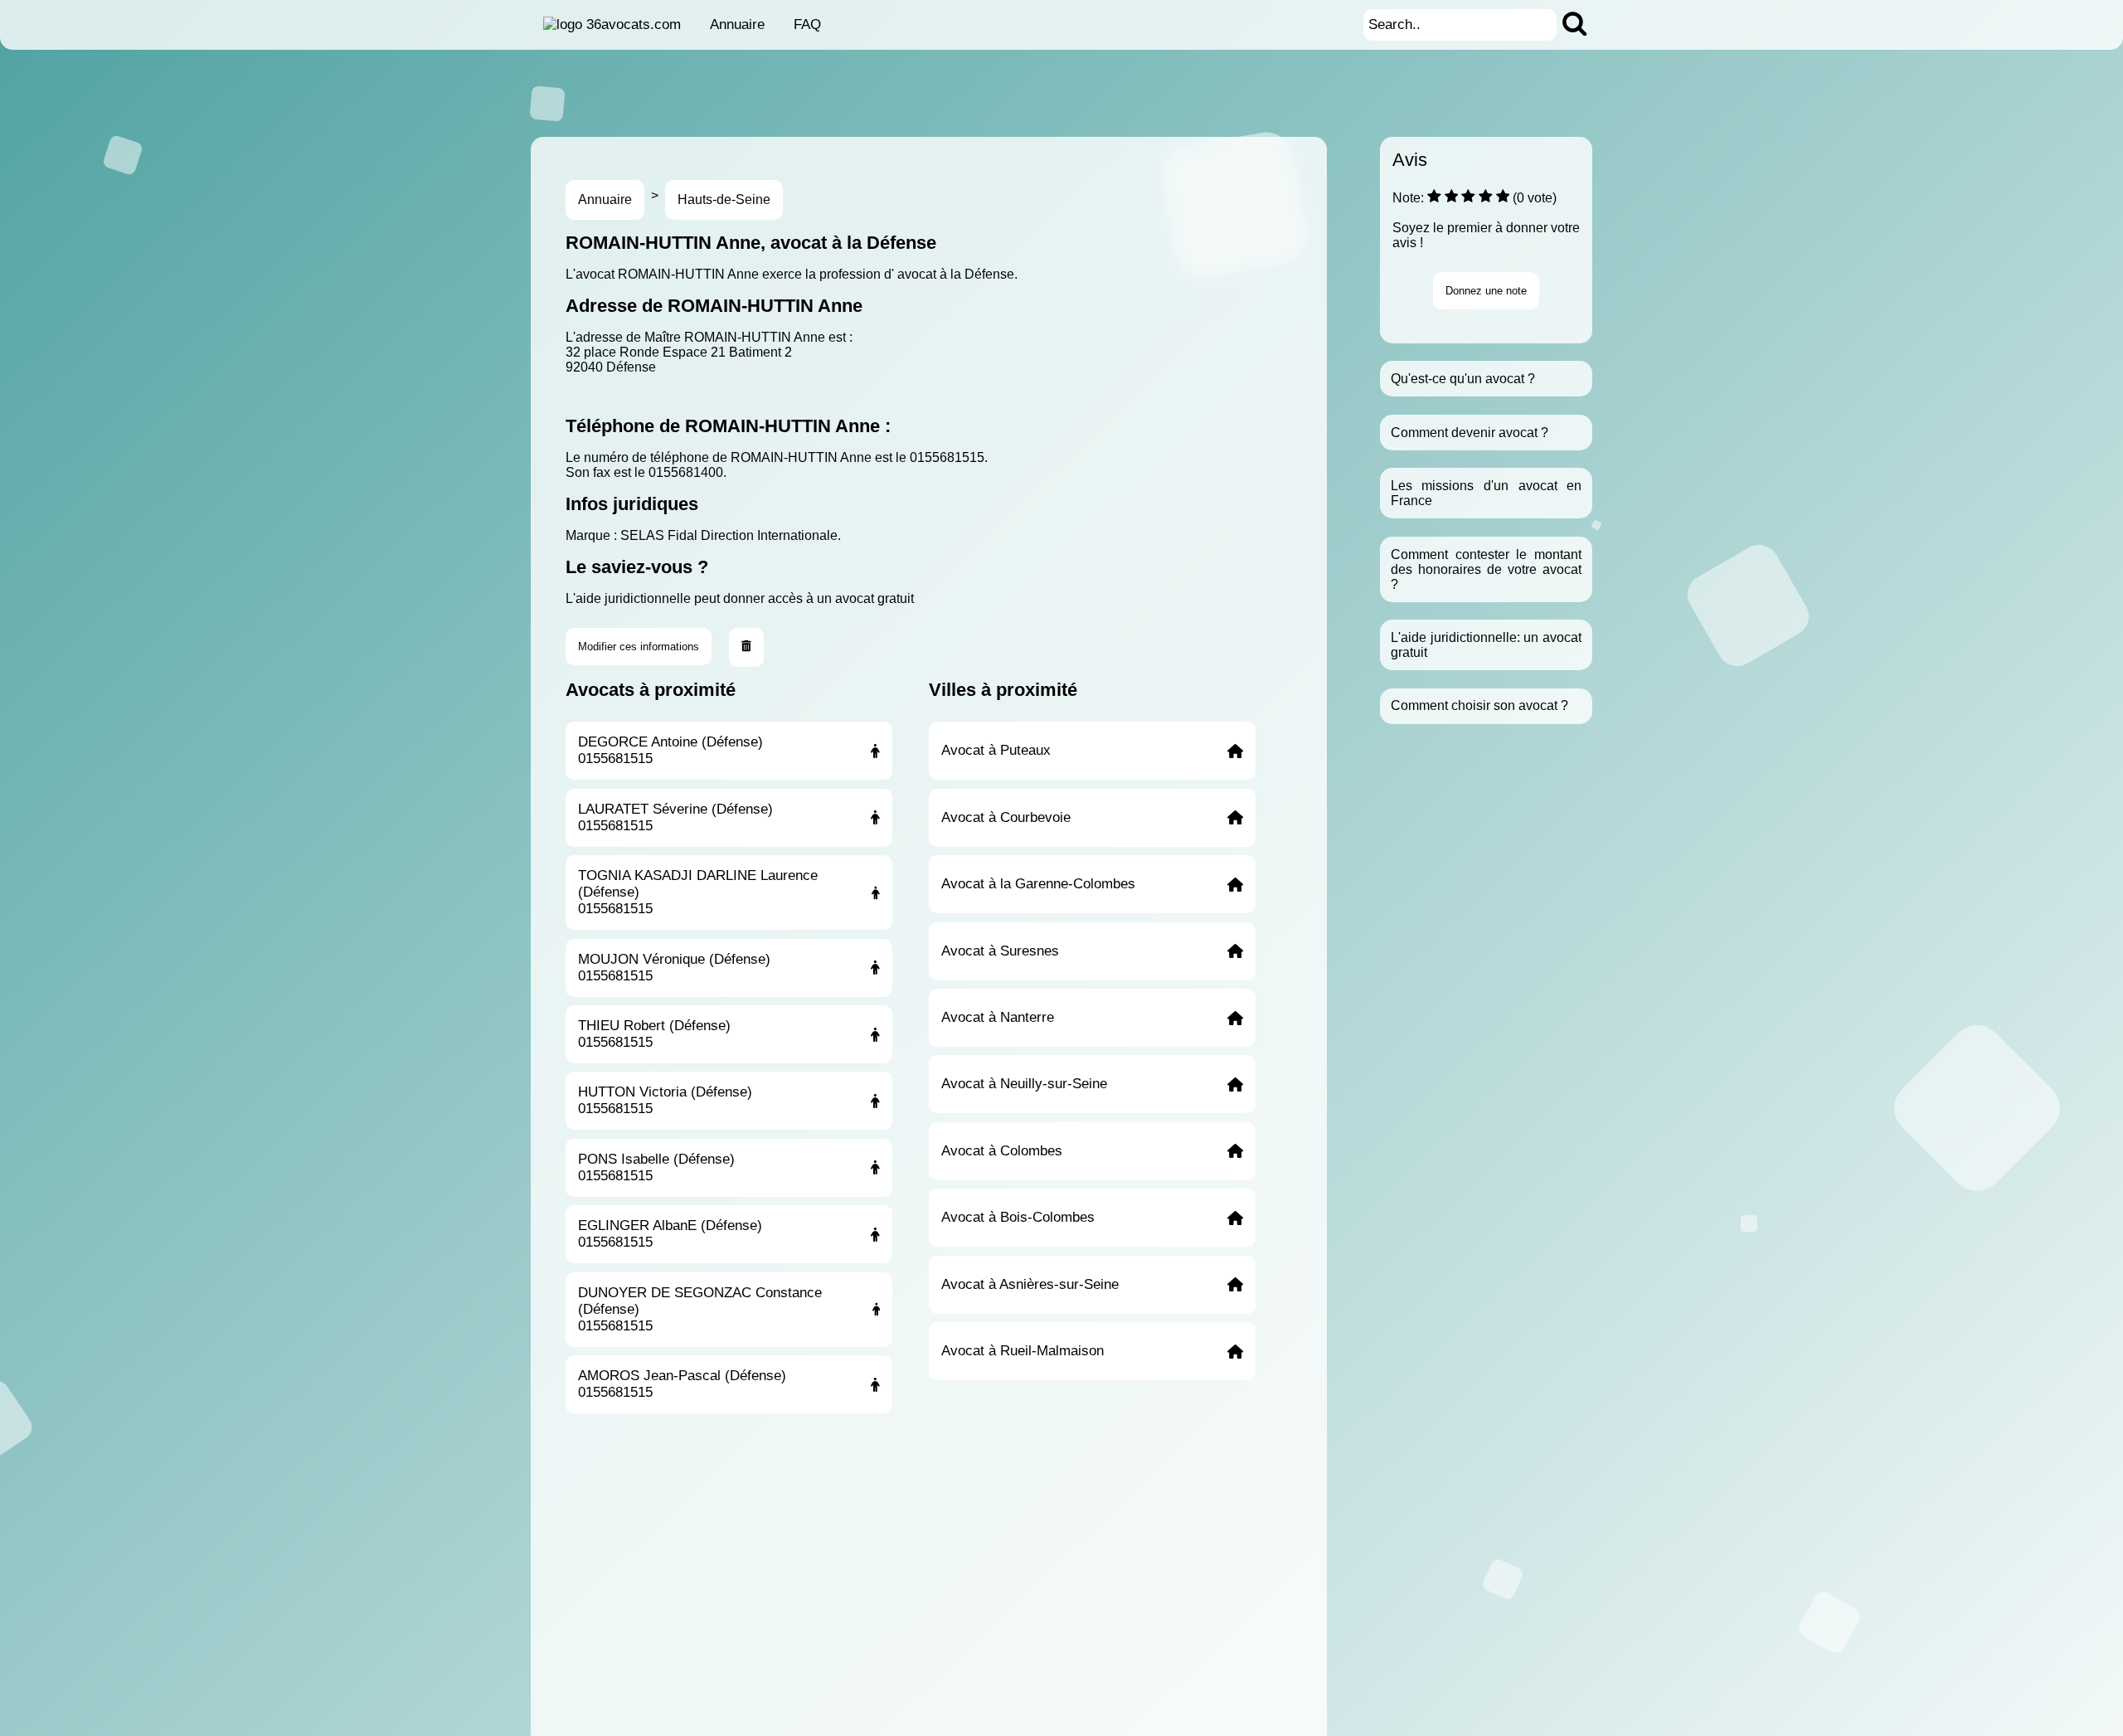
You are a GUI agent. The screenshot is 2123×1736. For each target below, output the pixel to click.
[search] (1574, 25)
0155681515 (947, 457)
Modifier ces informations (639, 647)
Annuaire (737, 24)
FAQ (807, 24)
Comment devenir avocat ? (1470, 433)
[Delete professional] (746, 647)
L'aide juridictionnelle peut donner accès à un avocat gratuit (740, 598)
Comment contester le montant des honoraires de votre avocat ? (1486, 569)
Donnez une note (1486, 291)
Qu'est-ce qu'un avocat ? (1463, 379)
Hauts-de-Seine (724, 199)
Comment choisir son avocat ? (1479, 706)
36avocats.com (634, 24)
